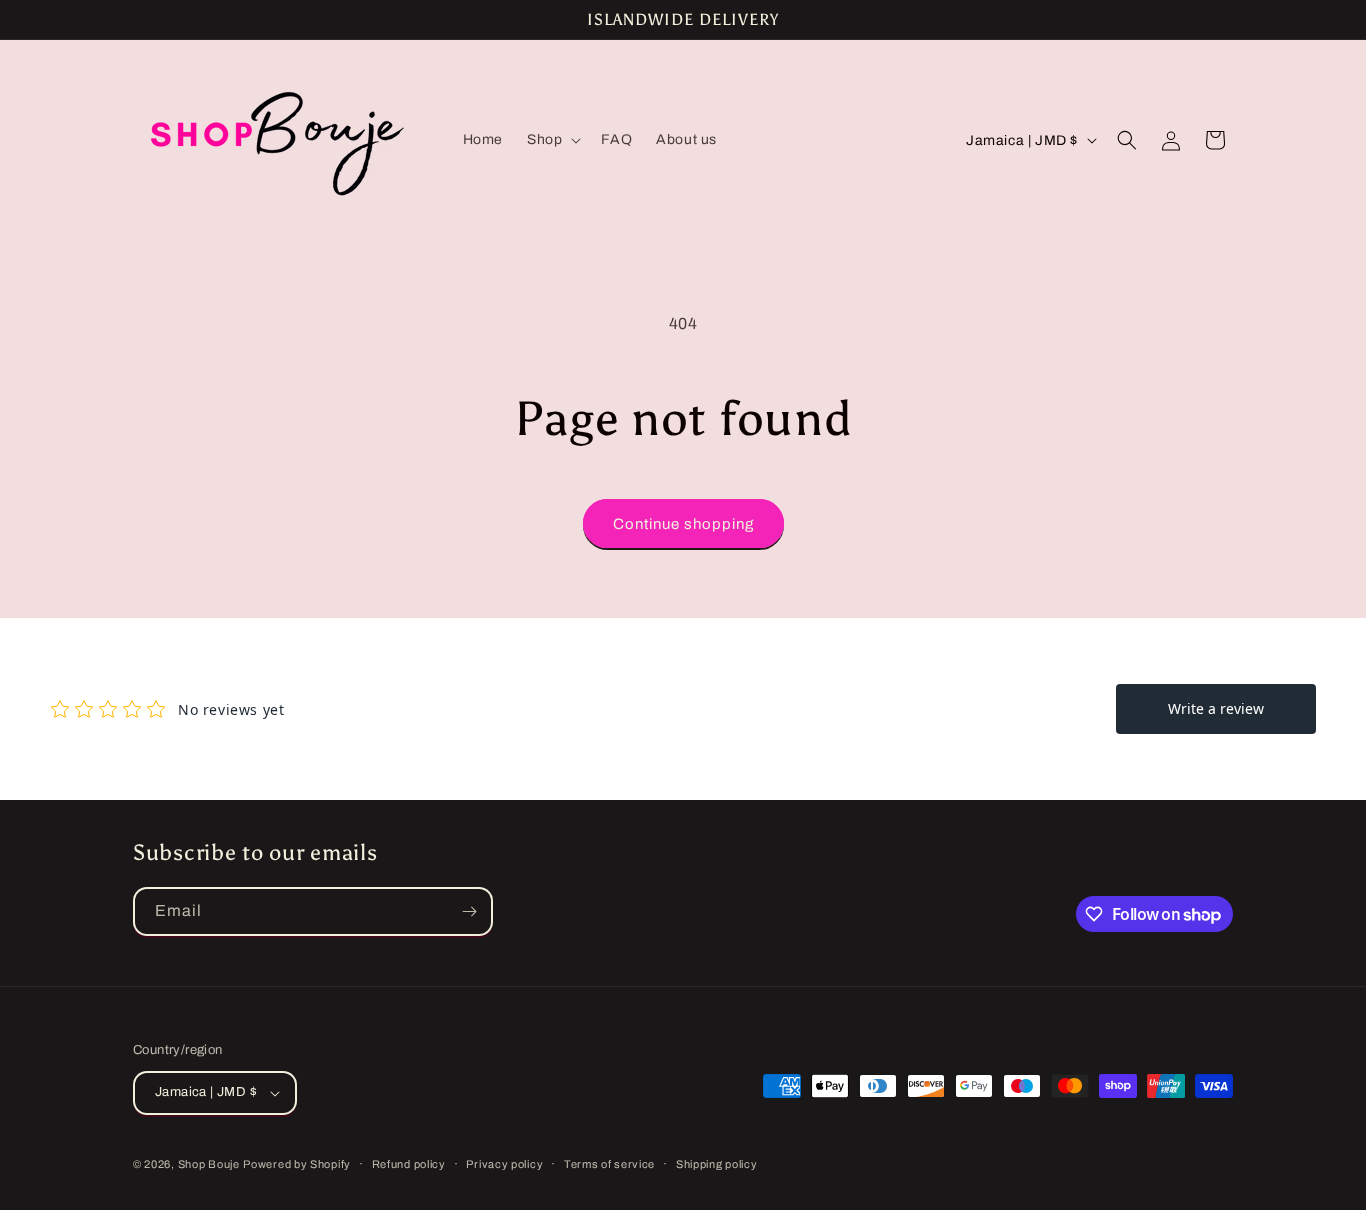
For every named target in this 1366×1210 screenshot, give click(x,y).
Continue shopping (683, 524)
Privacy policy (504, 1164)
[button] (552, 140)
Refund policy (409, 1164)
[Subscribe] (469, 911)
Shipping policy (717, 1164)
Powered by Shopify (297, 1164)
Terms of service (609, 1164)
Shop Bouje (209, 1164)
